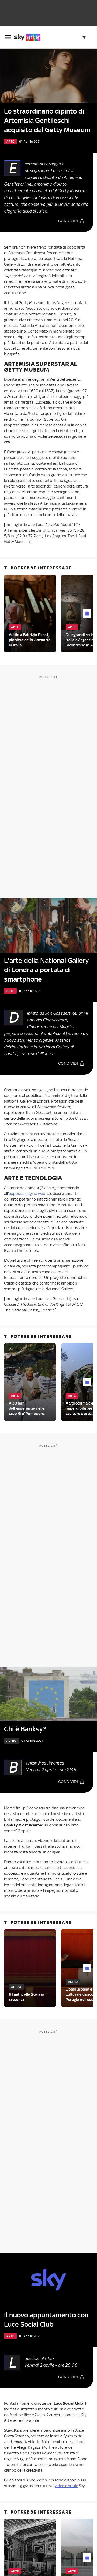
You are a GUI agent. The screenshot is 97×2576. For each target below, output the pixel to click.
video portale (66, 2486)
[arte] (29, 37)
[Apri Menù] (8, 37)
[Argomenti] (84, 37)
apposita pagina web (27, 1194)
